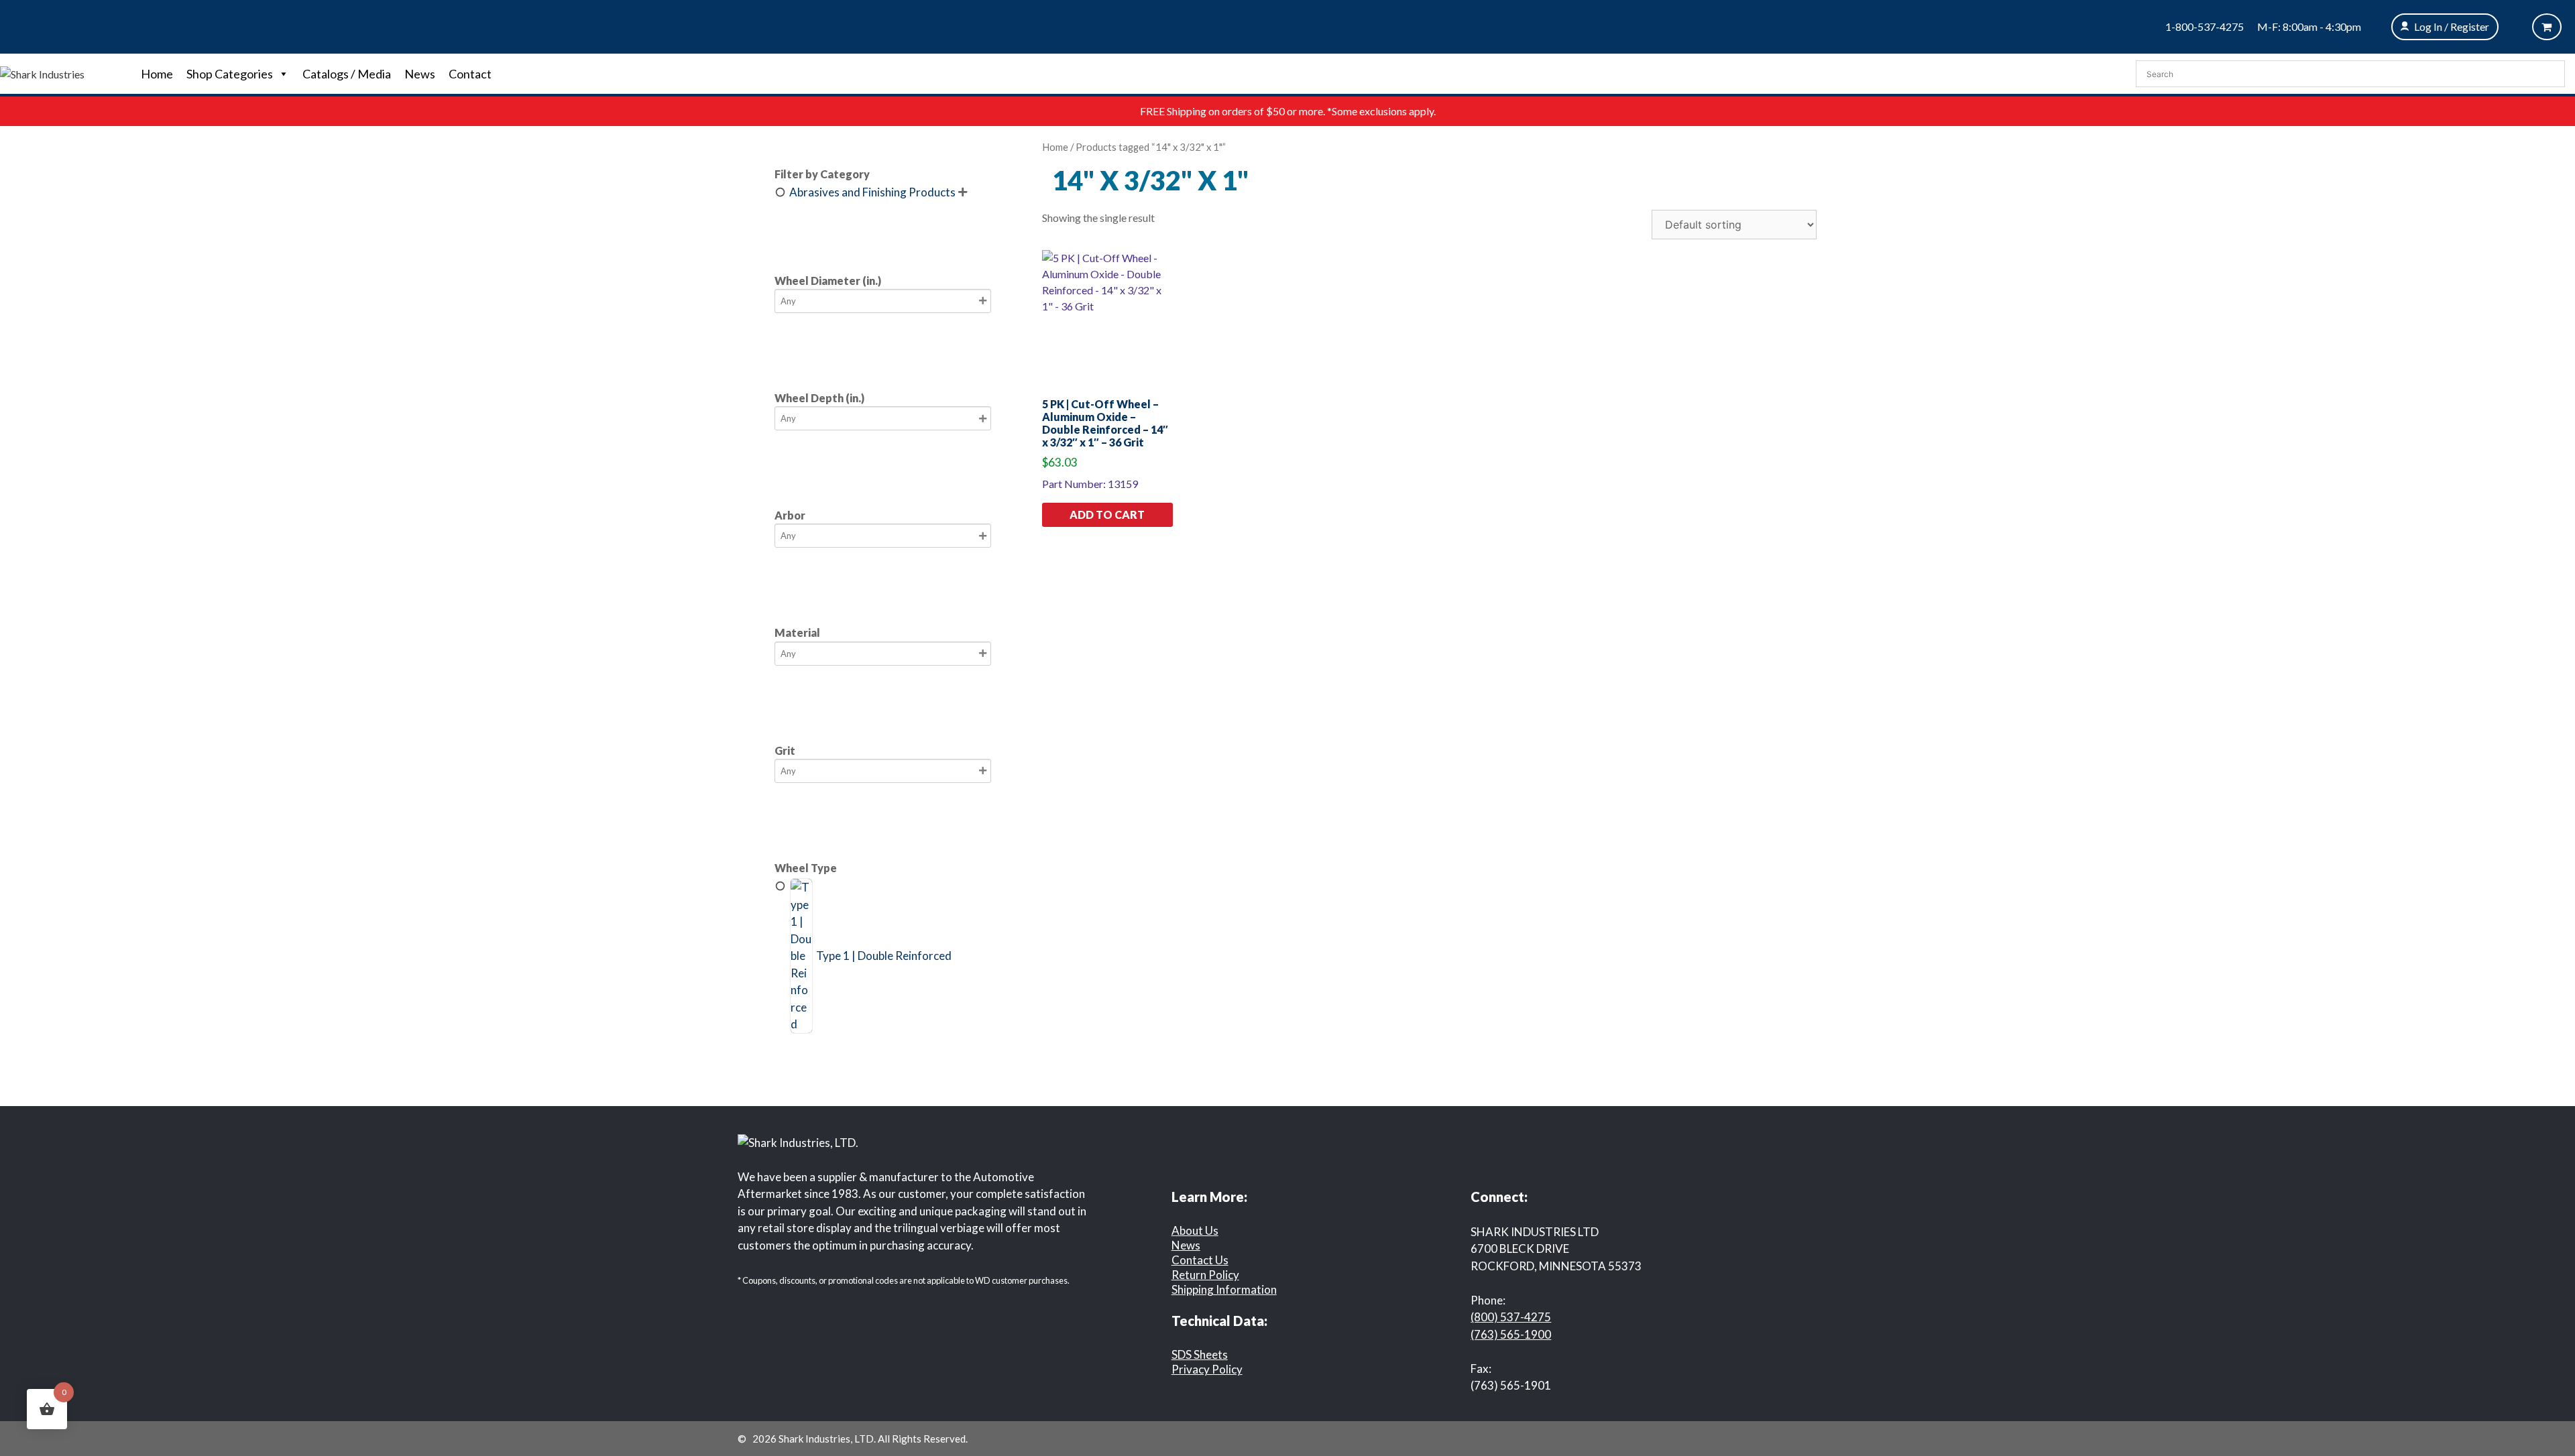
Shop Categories (230, 74)
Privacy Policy (1207, 1369)
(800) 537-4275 (1511, 1317)
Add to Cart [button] (1107, 514)
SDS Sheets (1200, 1354)
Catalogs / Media (347, 74)
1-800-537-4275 (2205, 26)
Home (157, 74)
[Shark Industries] (42, 73)
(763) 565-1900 (1511, 1334)
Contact (470, 74)
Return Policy (1205, 1275)
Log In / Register (2452, 26)
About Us (1195, 1230)
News (420, 74)
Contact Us (1200, 1260)
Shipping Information (1224, 1289)
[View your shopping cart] (2547, 27)
